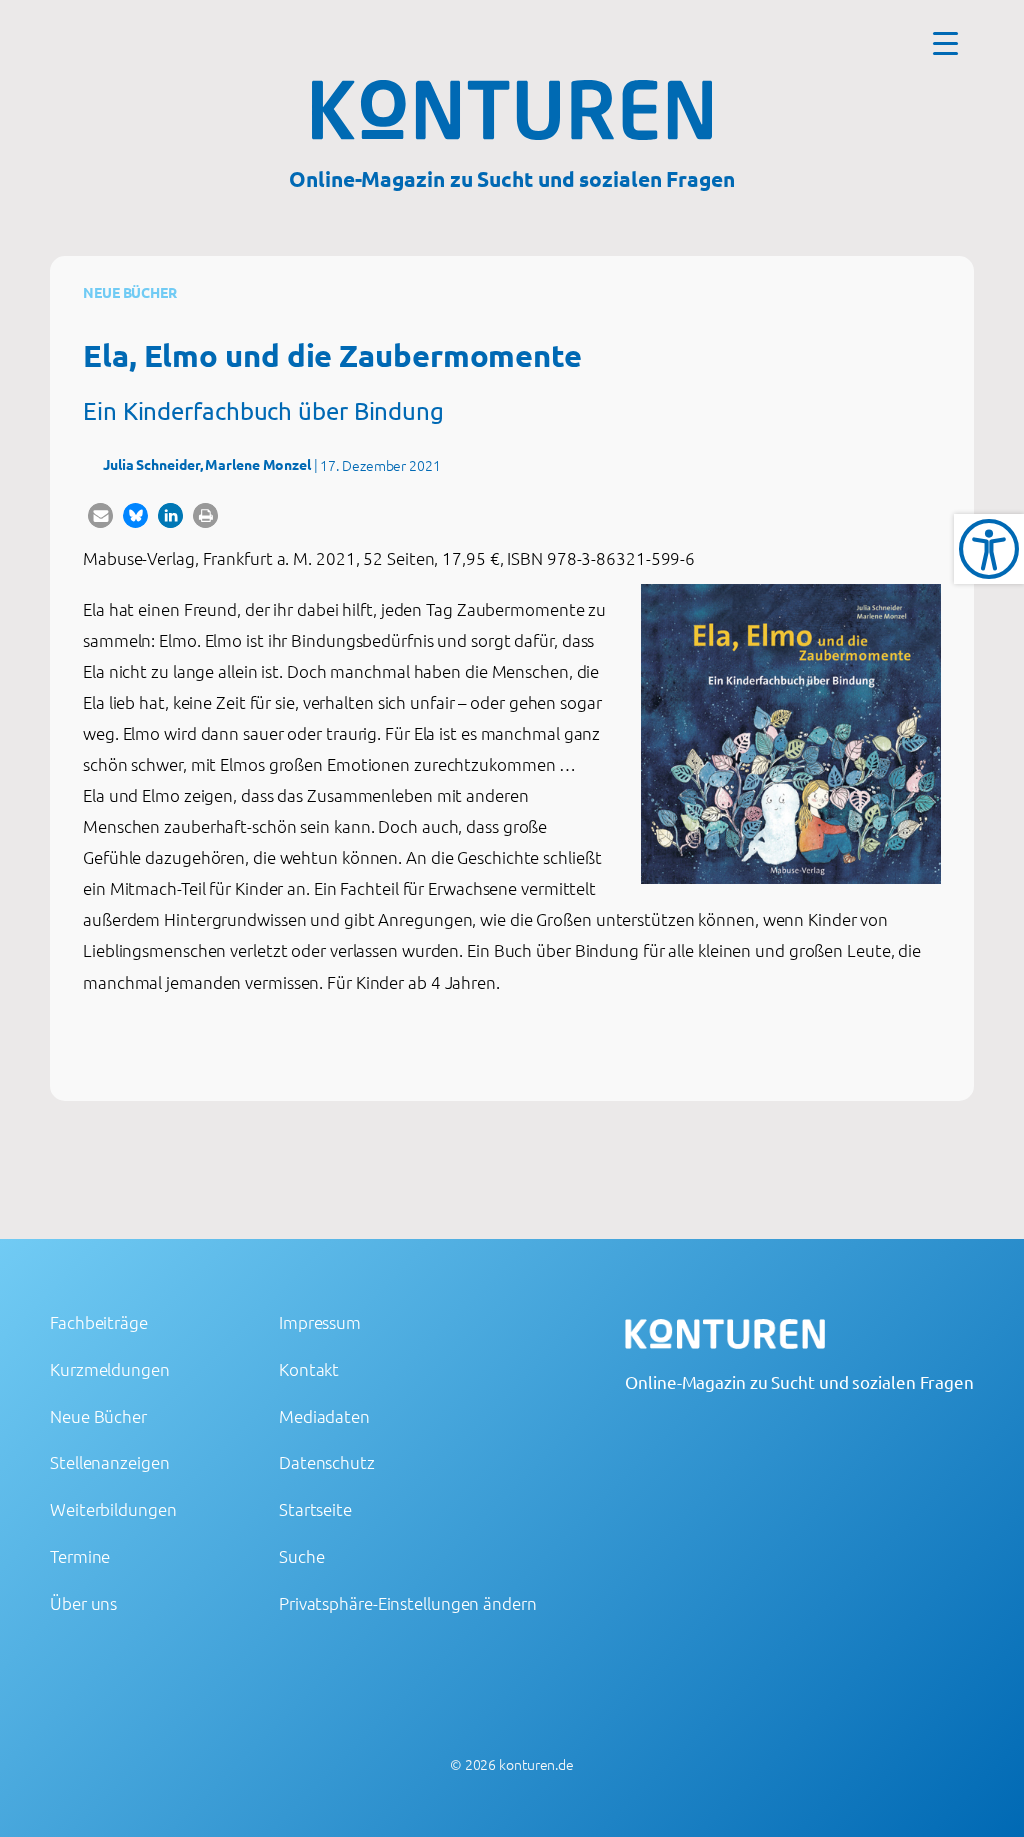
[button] (100, 515)
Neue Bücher (130, 292)
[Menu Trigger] (945, 42)
